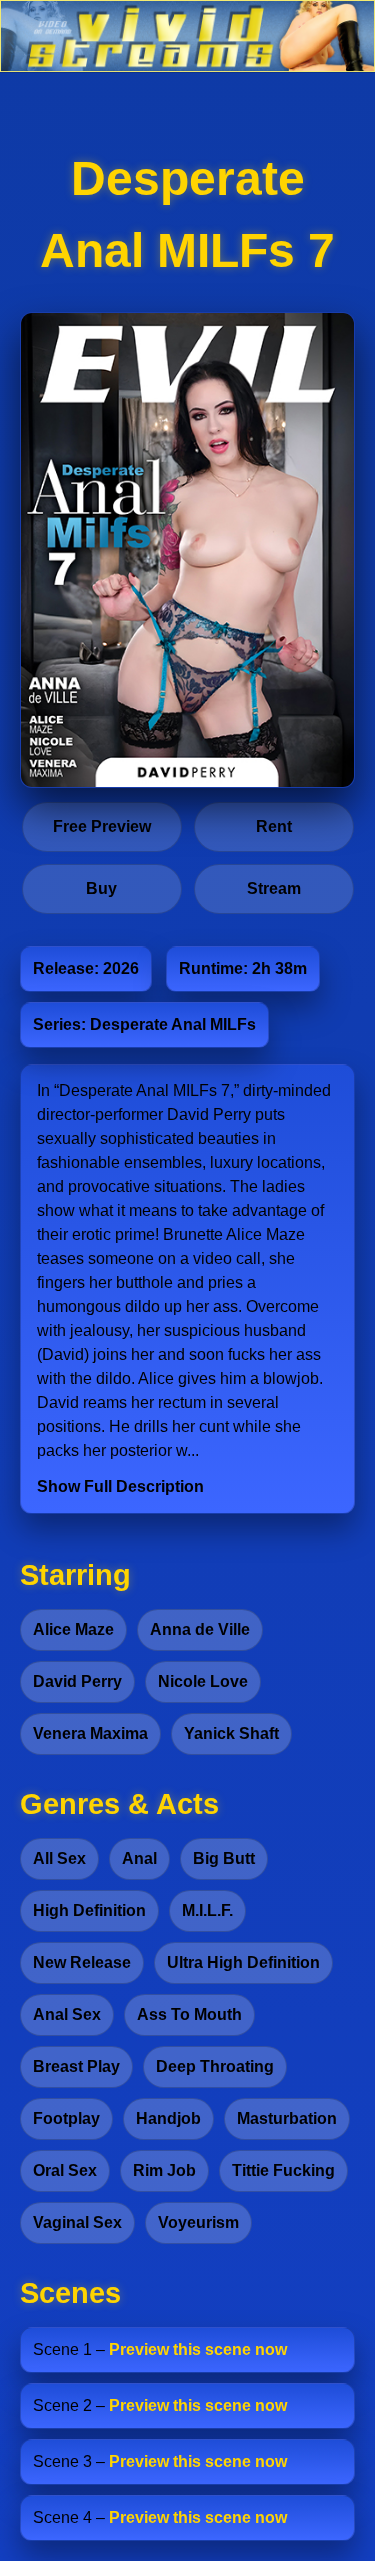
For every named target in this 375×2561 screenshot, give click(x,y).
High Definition (89, 1910)
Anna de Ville (200, 1629)
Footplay (66, 2118)
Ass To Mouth (189, 2014)
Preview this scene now (198, 2349)
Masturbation (287, 2118)
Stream (274, 888)
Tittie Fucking (283, 2170)
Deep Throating (215, 2066)
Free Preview (102, 826)
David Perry (77, 1681)
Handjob (168, 2118)
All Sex (59, 1858)
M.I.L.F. (207, 1910)
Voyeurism (198, 2222)
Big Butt (224, 1858)
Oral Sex (65, 2170)
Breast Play (76, 2066)
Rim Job (164, 2170)
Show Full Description (120, 1486)
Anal (139, 1858)
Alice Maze (73, 1629)
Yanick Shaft (231, 1733)
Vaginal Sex (77, 2222)
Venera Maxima (90, 1733)
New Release (82, 1962)
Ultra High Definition (243, 1962)
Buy (101, 888)
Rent (274, 826)
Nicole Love (203, 1681)
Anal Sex (67, 2014)
